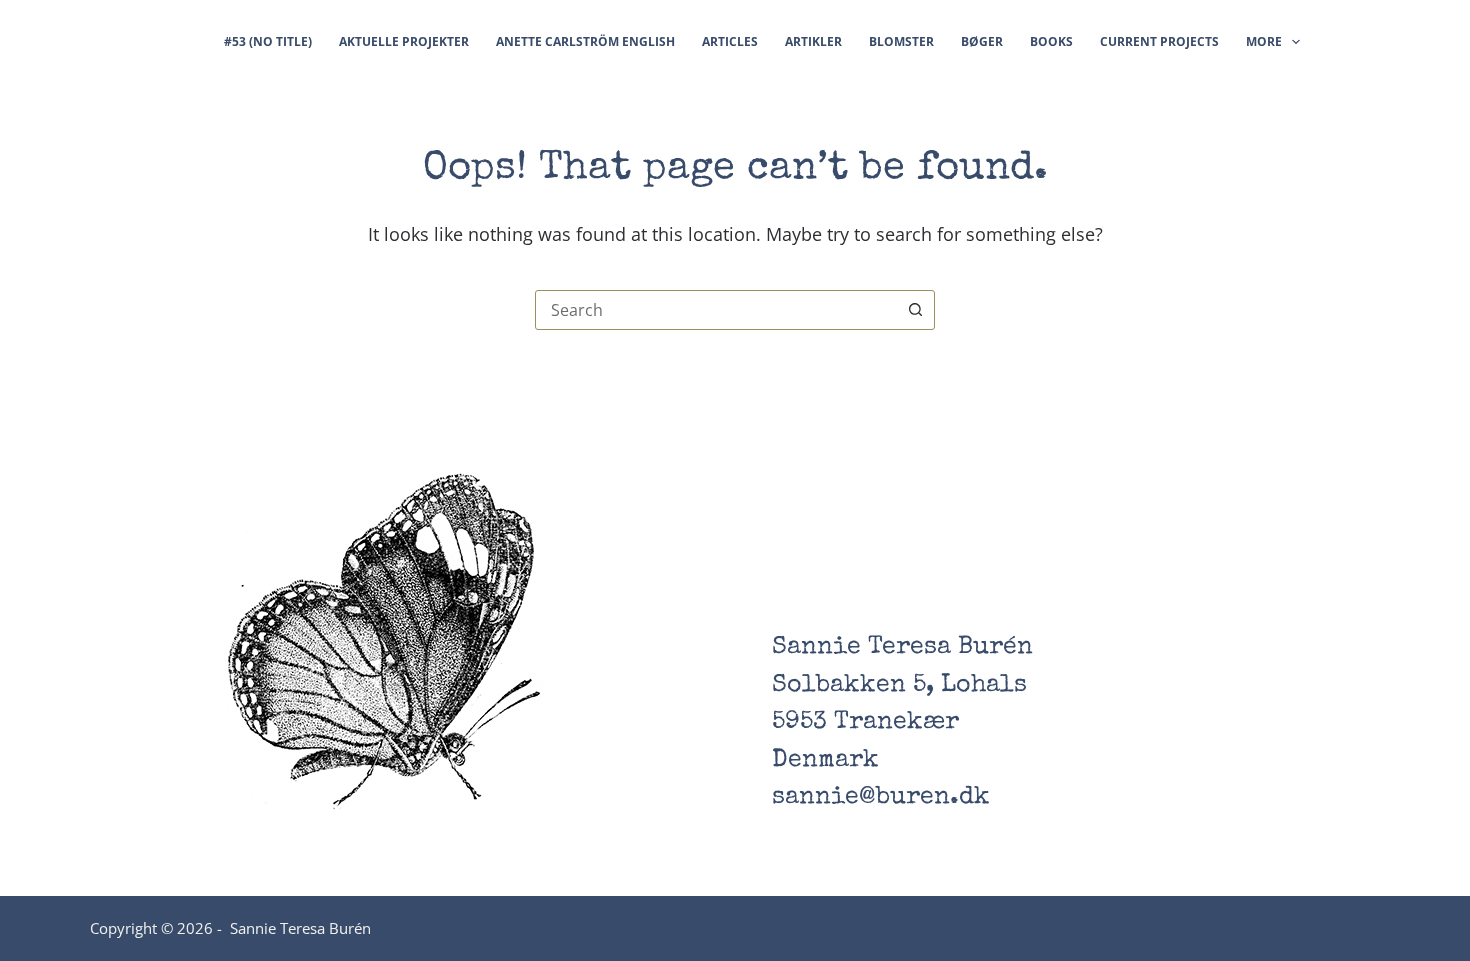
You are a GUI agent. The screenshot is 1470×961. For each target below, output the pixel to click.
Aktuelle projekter (404, 41)
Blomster (901, 41)
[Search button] (915, 310)
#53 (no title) (268, 41)
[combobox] (716, 310)
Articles (730, 41)
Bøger (982, 41)
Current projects (1159, 41)
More (1264, 41)
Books (1051, 41)
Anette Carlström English (585, 41)
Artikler (813, 41)
